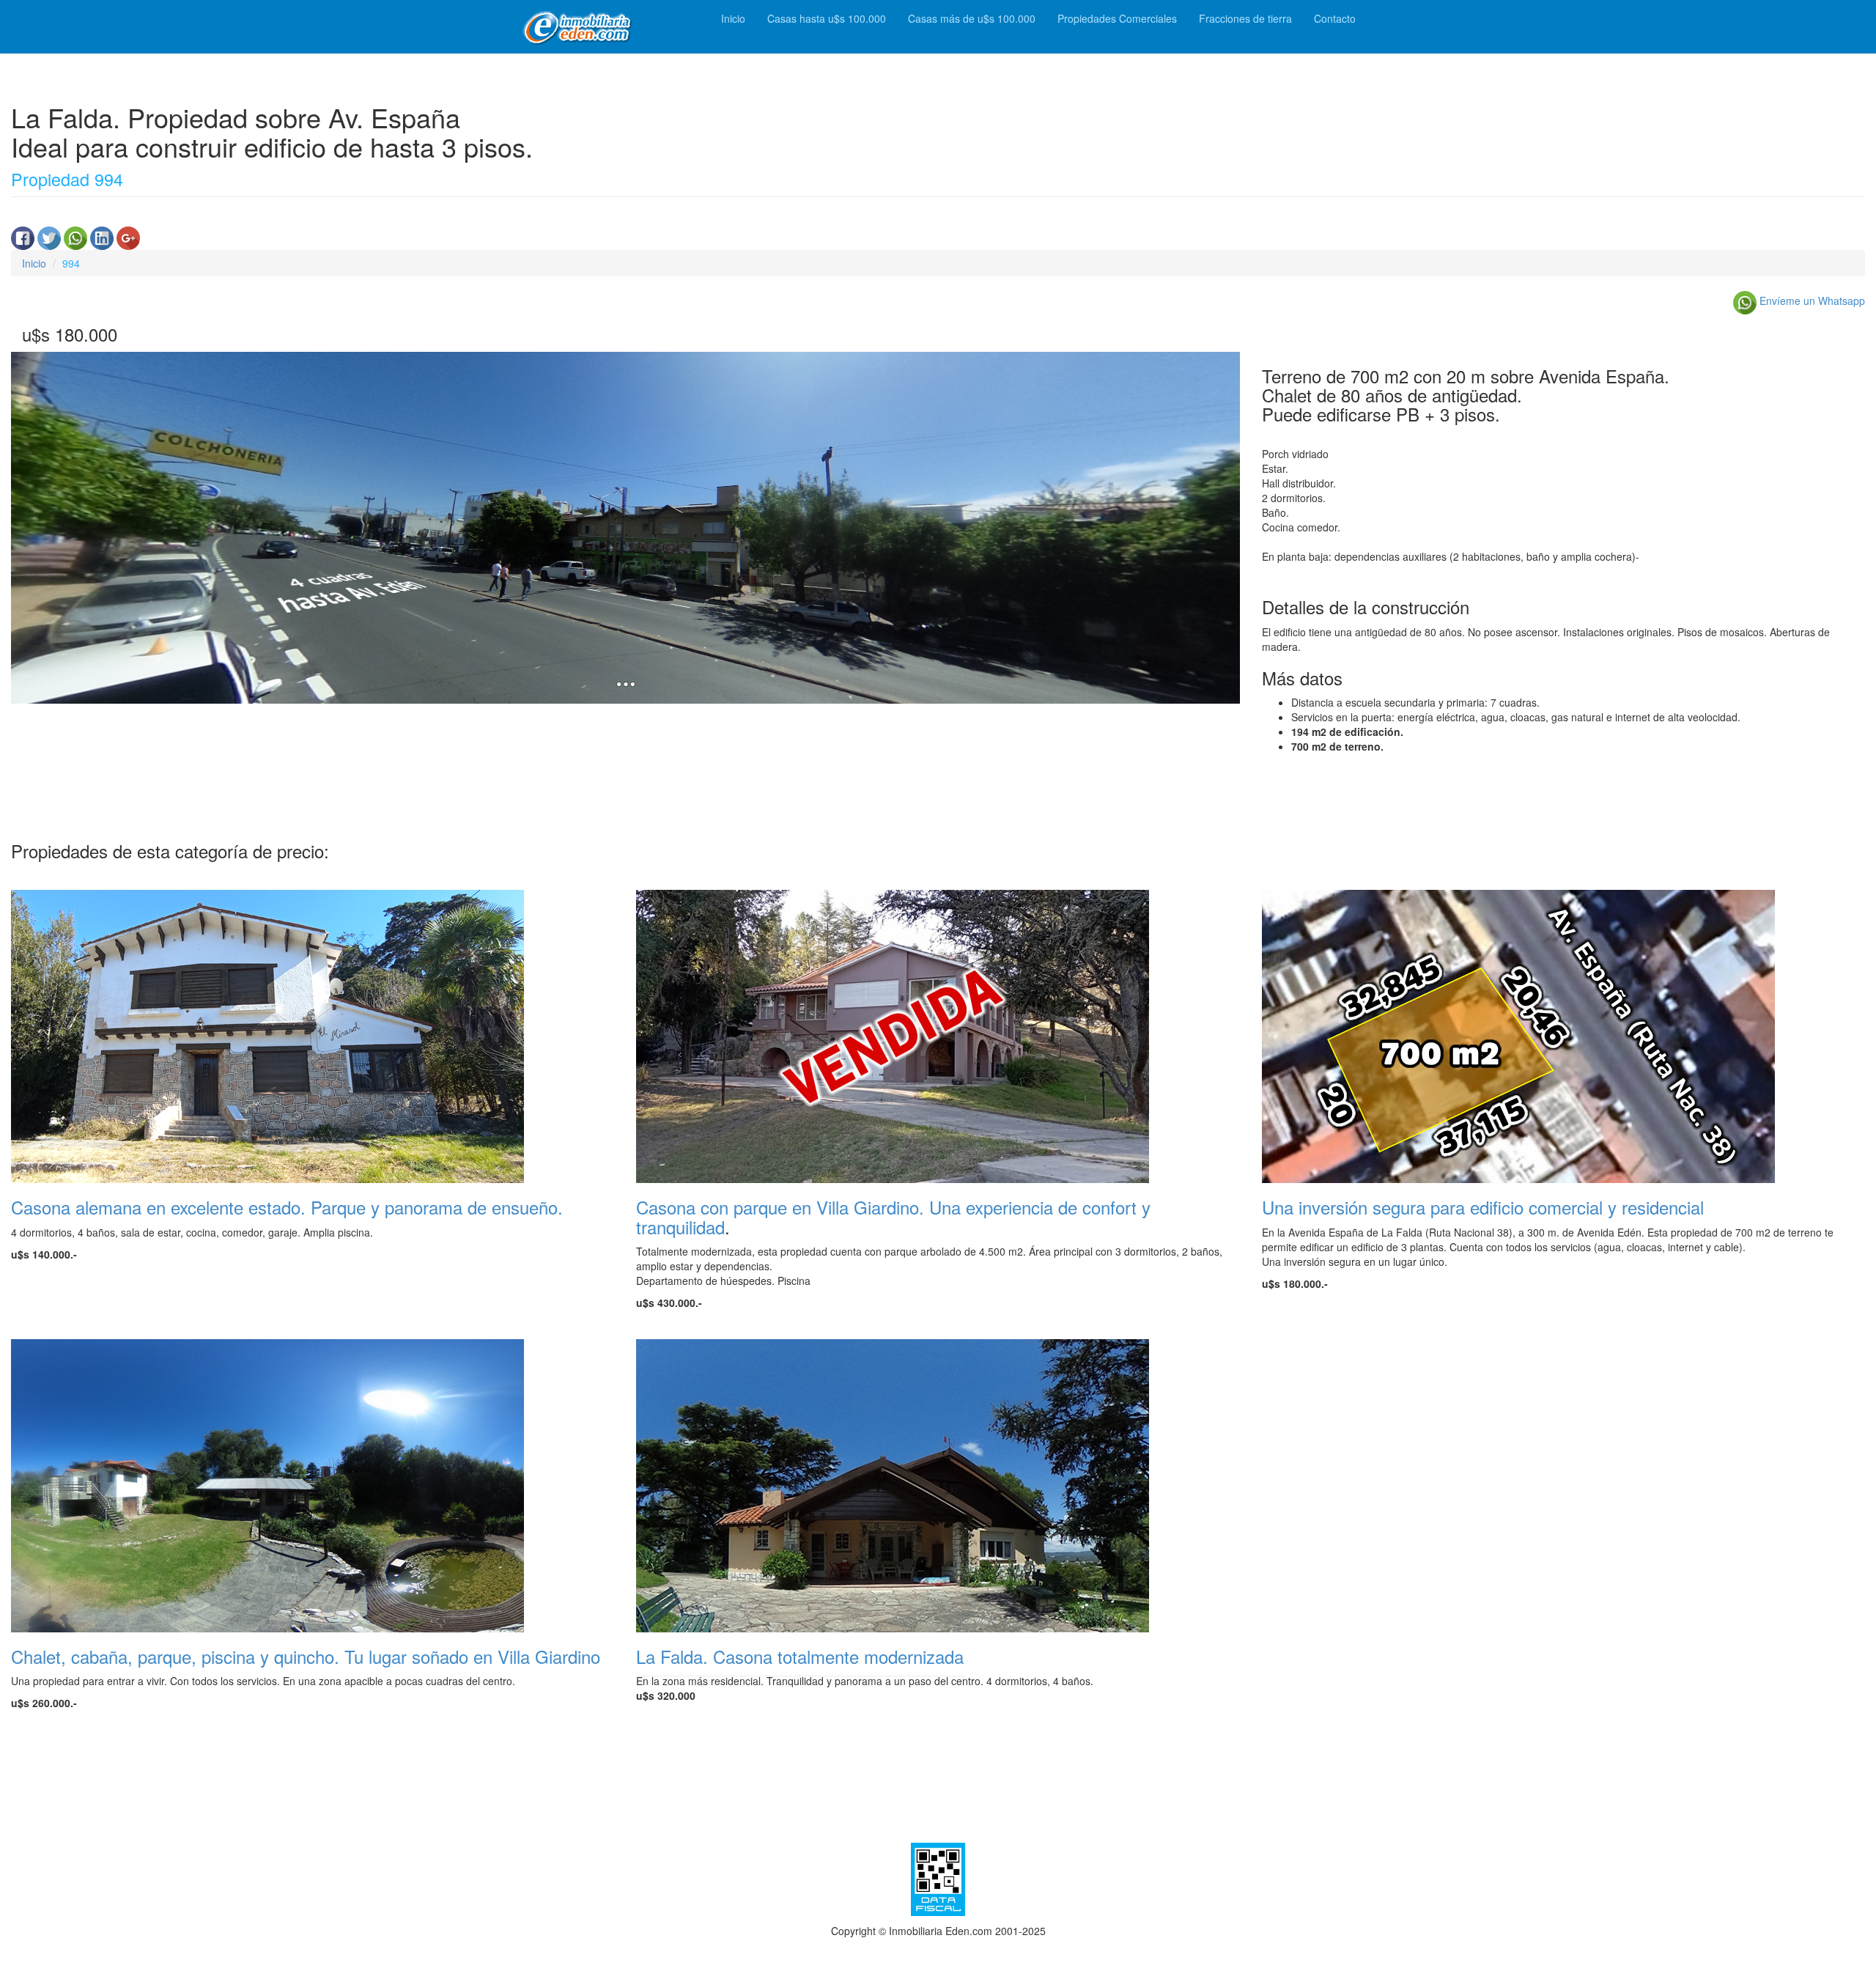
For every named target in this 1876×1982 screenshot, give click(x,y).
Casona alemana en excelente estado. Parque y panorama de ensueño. (287, 1207)
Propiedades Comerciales (1117, 18)
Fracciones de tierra (1245, 18)
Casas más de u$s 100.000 (972, 18)
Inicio (733, 18)
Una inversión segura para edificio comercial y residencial (1483, 1207)
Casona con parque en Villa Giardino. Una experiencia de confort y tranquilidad (893, 1216)
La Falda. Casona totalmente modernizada (800, 1656)
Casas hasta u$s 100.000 (827, 18)
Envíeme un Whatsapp (1811, 301)
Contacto (1335, 18)
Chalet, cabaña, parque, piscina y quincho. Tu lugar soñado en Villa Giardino (306, 1656)
